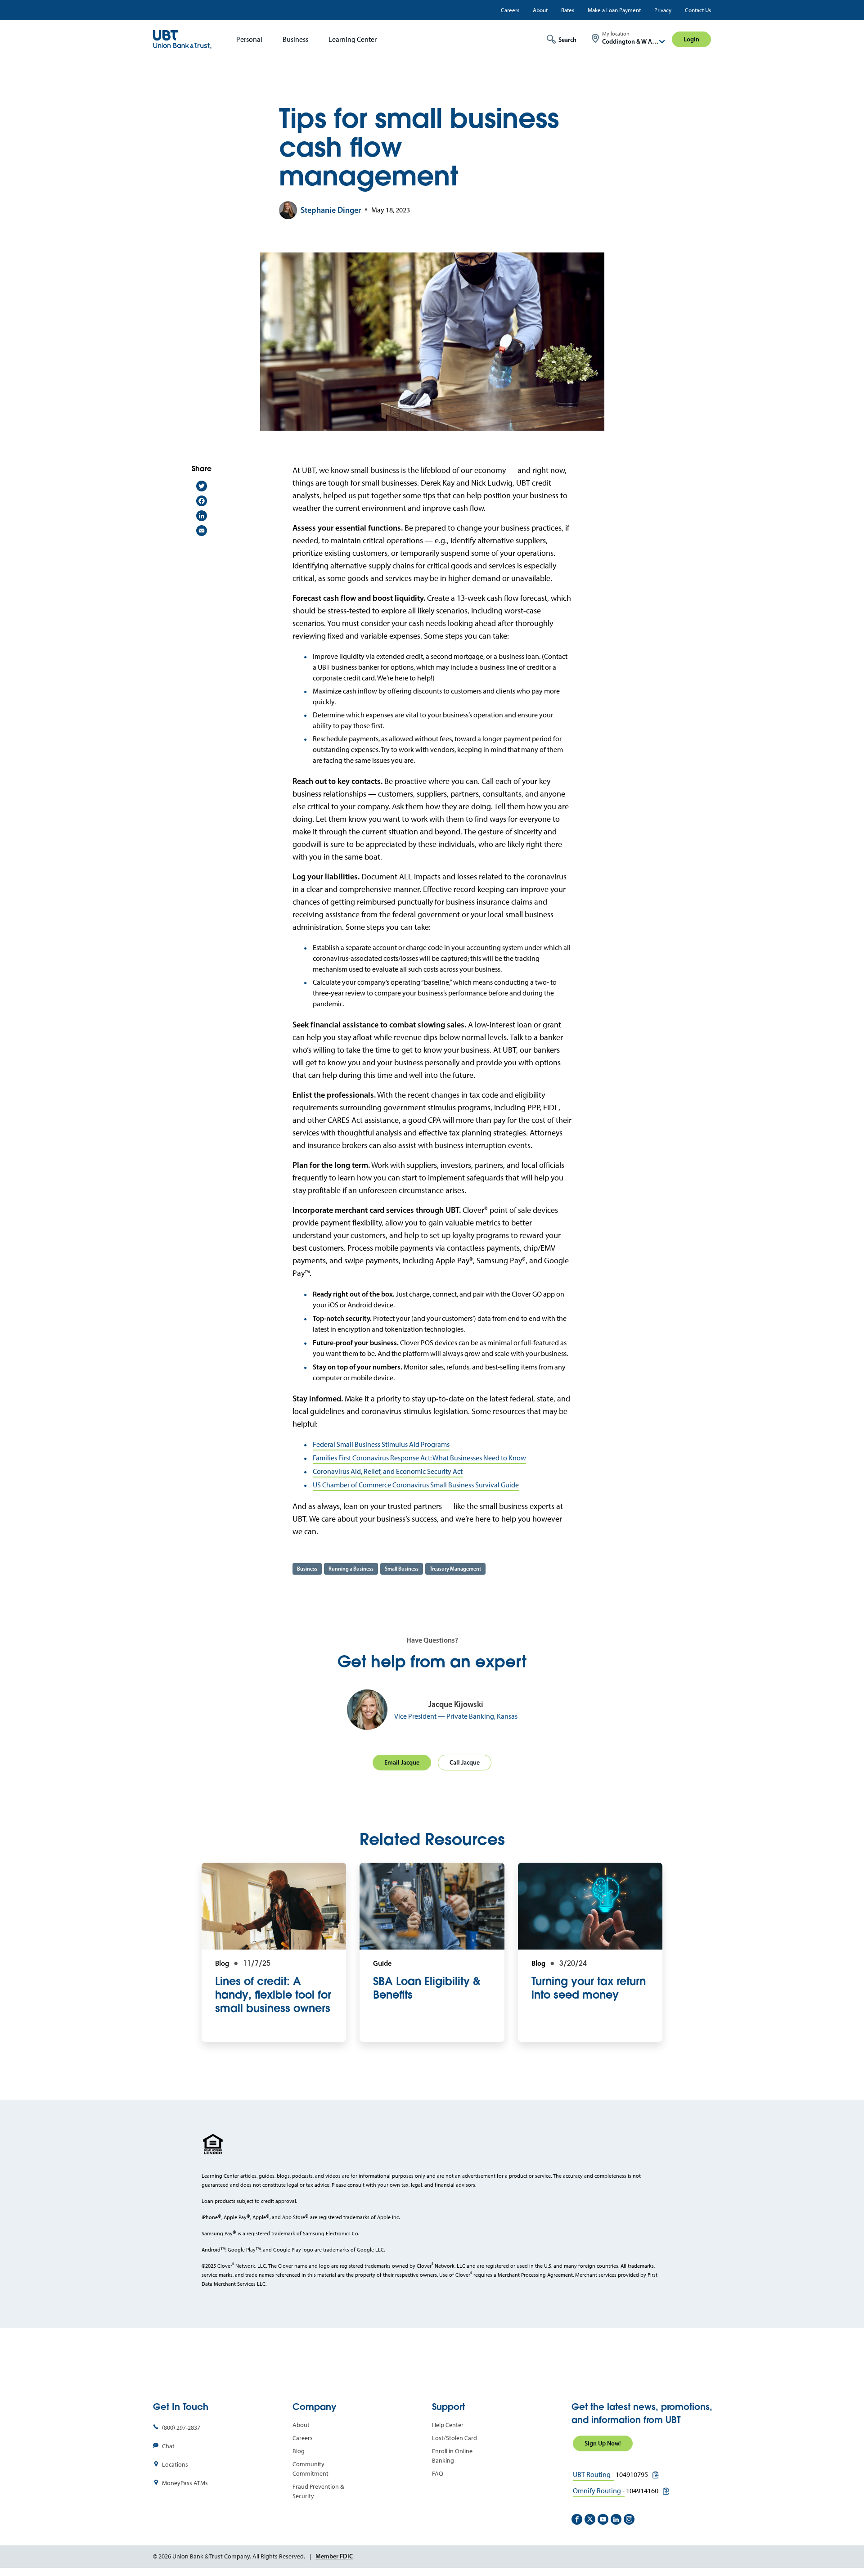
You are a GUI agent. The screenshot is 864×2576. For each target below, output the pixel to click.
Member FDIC (334, 2556)
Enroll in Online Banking (452, 2456)
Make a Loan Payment (614, 10)
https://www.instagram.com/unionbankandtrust (629, 2519)
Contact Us (698, 10)
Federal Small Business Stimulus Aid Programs (381, 1444)
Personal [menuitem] (249, 39)
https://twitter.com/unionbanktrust (590, 2519)
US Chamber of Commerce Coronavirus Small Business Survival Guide (416, 1485)
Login (691, 39)
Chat (168, 2446)
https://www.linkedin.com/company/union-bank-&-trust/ (616, 2519)
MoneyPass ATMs (185, 2483)
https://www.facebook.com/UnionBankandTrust (577, 2519)
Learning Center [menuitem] (353, 39)
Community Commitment (310, 2469)
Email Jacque (402, 1762)
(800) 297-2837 (181, 2428)
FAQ (438, 2474)
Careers (510, 10)
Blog (299, 2451)
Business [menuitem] (295, 39)
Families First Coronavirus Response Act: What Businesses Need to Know (419, 1458)
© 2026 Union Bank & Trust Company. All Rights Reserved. (229, 2556)
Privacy (663, 10)
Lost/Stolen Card (454, 2438)
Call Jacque (465, 1762)
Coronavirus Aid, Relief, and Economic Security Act (388, 1471)
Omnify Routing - (599, 2491)
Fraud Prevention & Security (318, 2491)
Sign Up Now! (603, 2443)
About (540, 10)
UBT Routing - (594, 2475)
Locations (175, 2465)
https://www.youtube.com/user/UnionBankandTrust (603, 2519)
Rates (568, 10)
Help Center (448, 2425)
